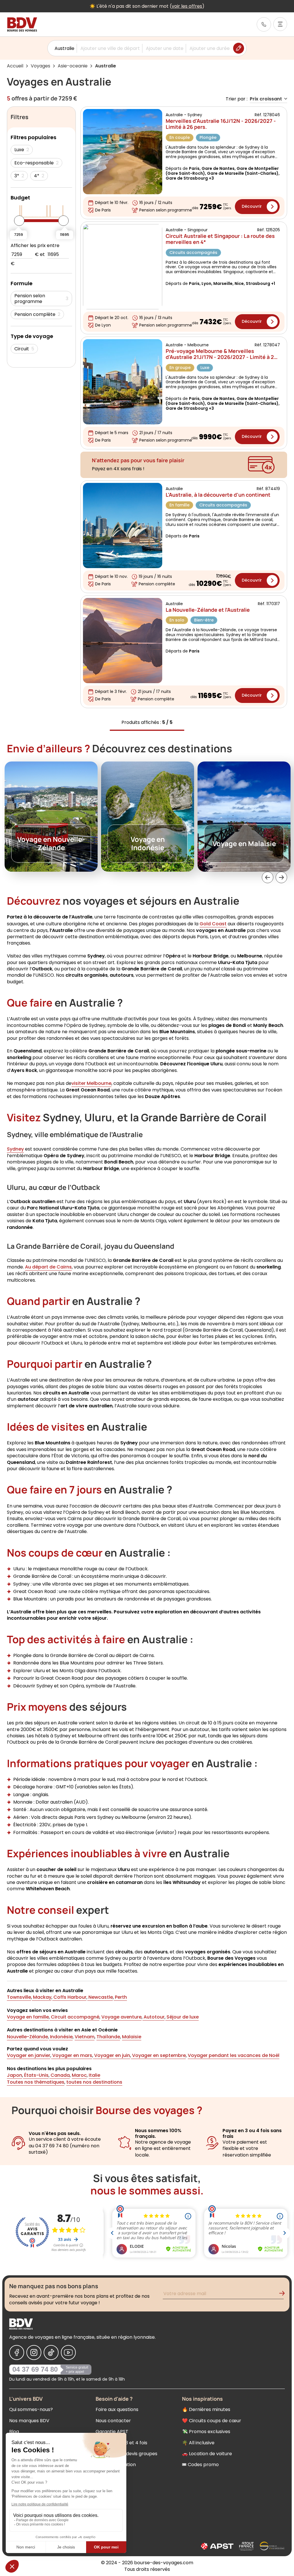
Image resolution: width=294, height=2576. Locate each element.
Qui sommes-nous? (31, 2409)
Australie (64, 48)
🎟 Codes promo (200, 2465)
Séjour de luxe (182, 2017)
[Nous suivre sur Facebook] (17, 2352)
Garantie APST (112, 2432)
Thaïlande (108, 2037)
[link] (264, 24)
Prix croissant (266, 99)
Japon (14, 2075)
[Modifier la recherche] (239, 48)
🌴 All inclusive (198, 2443)
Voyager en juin (112, 2055)
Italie (94, 2075)
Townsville (19, 1997)
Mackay (42, 1997)
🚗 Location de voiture (207, 2454)
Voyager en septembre (158, 2055)
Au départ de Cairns (48, 1267)
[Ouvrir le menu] (280, 24)
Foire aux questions (117, 2409)
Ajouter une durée (210, 48)
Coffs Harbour (69, 1997)
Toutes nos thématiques (36, 2082)
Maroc (79, 2075)
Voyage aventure (121, 2017)
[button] (268, 877)
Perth (120, 1997)
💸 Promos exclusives (206, 2432)
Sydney (15, 1149)
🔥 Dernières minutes (206, 2409)
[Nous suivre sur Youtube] (68, 2352)
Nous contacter (113, 2421)
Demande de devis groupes (126, 2454)
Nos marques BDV (29, 2421)
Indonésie (61, 2037)
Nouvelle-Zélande (27, 2037)
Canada (60, 2075)
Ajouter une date (165, 48)
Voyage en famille (28, 2017)
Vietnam (85, 2037)
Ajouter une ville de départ (110, 48)
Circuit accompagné (75, 2017)
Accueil (15, 66)
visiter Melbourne (91, 1083)
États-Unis (36, 2075)
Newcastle (100, 1997)
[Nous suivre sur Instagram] (34, 2352)
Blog (14, 2432)
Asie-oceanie (73, 66)
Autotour (153, 2017)
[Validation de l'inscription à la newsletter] (284, 2294)
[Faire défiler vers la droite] (281, 877)
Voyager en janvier (29, 2055)
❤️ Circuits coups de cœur (212, 2421)
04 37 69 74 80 (35, 2369)
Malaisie (132, 2037)
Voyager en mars (72, 2055)
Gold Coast (213, 924)
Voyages (40, 66)
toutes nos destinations (94, 2082)
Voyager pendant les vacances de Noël (234, 2055)
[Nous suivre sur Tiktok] (51, 2352)
